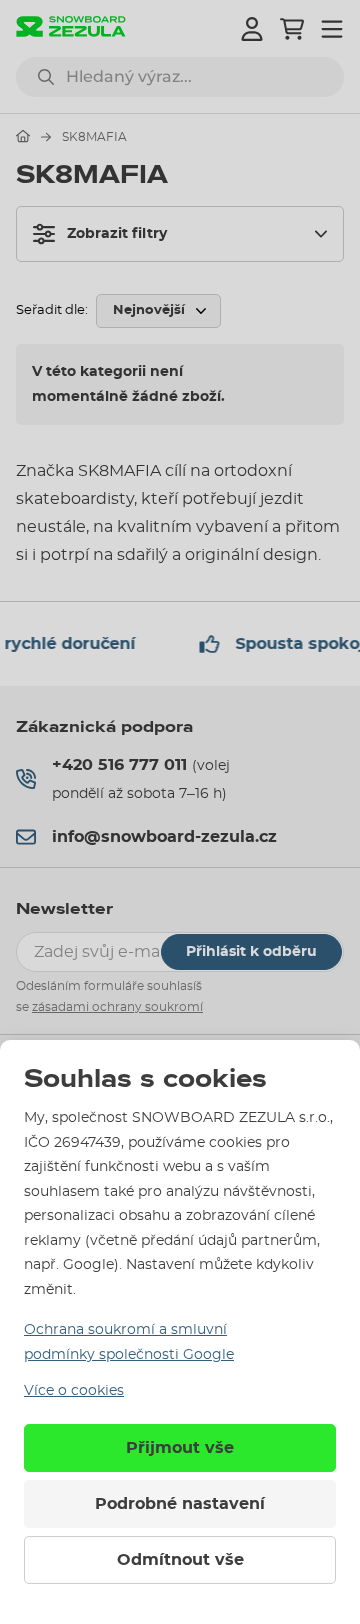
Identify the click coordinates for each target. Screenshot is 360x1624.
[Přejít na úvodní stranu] (23, 136)
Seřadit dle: (52, 310)
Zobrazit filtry (117, 234)
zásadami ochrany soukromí (117, 1007)
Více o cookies (74, 1391)
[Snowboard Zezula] (71, 28)
